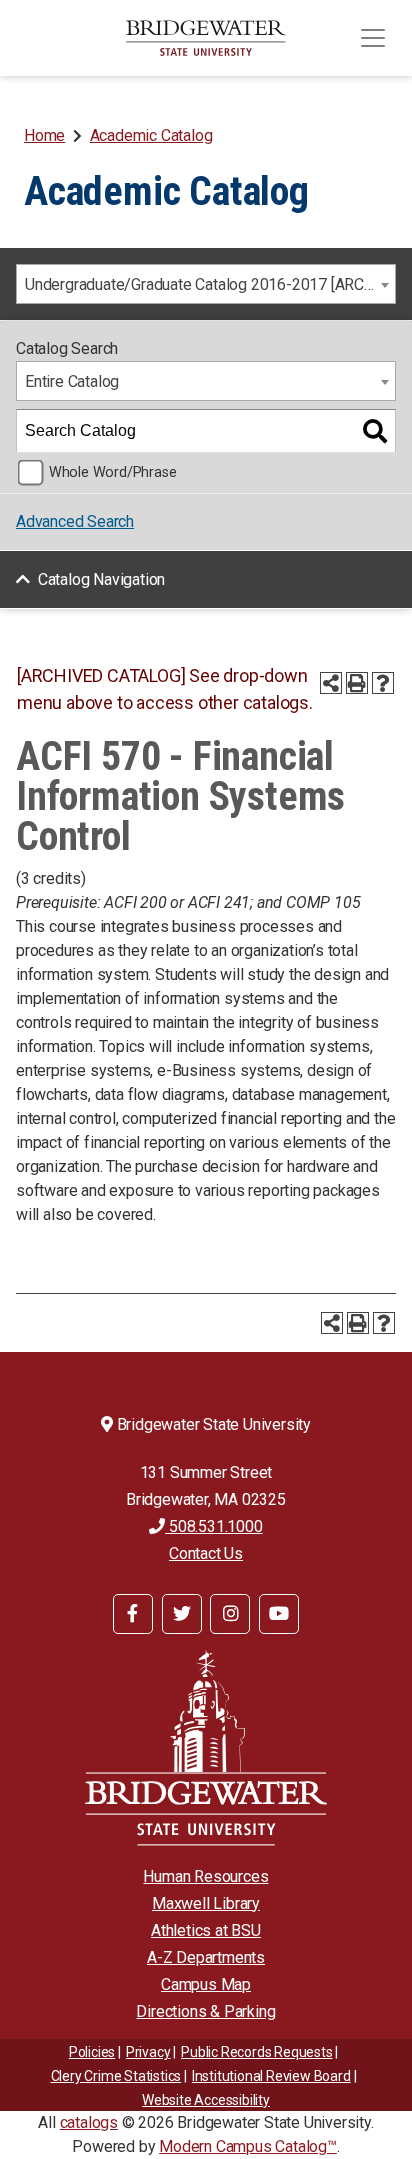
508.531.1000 (213, 1526)
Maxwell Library (206, 1903)
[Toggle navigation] (373, 38)
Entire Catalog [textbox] (72, 381)
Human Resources (205, 1876)
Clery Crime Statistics (116, 2076)
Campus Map (206, 1984)
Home (44, 135)
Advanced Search (75, 521)
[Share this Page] (331, 683)
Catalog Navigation (101, 579)
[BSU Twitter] (182, 1614)
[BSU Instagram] (230, 1614)
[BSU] (206, 38)
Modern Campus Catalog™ (248, 2146)
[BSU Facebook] (133, 1614)
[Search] (375, 431)
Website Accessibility (206, 2100)
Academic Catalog (151, 135)
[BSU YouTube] (279, 1614)
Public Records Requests (256, 2052)
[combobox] (206, 284)
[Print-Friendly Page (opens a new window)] (357, 683)
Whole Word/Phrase (113, 472)
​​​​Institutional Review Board (271, 2076)
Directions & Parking (205, 2011)
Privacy (148, 2052)
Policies (92, 2052)
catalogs (89, 2122)
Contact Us (206, 1553)
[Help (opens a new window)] (383, 683)
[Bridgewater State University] (206, 1747)
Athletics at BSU (206, 1930)
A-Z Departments (206, 1957)
